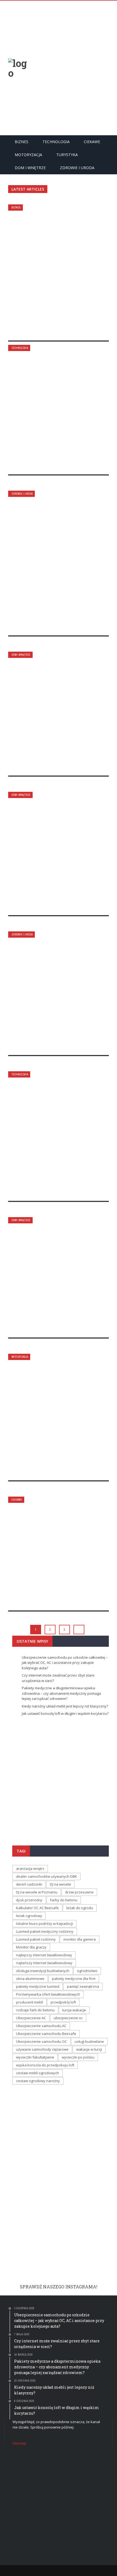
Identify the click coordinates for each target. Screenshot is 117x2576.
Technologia (56, 142)
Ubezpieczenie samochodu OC (41, 2041)
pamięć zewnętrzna (83, 1986)
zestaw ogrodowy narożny (38, 2081)
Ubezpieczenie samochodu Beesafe (46, 2034)
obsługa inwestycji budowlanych (43, 1971)
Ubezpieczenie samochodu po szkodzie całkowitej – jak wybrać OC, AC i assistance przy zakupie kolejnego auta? (57, 272)
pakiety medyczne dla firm (74, 1979)
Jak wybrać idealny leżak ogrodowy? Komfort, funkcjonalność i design (52, 1273)
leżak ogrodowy (29, 1916)
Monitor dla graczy (31, 1947)
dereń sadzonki (29, 1884)
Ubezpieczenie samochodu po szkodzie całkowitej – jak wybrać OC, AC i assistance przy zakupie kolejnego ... (59, 1779)
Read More (31, 330)
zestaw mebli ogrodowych (38, 2073)
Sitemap (19, 2443)
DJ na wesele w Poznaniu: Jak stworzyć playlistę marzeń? (58, 1554)
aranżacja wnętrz (30, 1869)
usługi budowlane (89, 2041)
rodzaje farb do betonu (35, 2010)
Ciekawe (92, 142)
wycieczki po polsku (78, 2057)
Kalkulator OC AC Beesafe (37, 1908)
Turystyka (67, 155)
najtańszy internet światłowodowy (44, 1963)
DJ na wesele (60, 1884)
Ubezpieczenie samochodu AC (41, 2026)
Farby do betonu (64, 1900)
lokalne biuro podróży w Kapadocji (44, 1924)
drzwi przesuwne (79, 1892)
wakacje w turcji (89, 2049)
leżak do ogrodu (80, 1908)
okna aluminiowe (30, 1979)
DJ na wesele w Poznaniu (37, 1892)
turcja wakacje (74, 2010)
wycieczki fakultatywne (35, 2057)
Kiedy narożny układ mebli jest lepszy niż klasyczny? (54, 714)
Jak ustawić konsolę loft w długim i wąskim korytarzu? (56, 854)
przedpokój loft (63, 2002)
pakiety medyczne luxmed (38, 1986)
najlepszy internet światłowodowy (44, 1955)
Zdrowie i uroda (77, 168)
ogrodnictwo (87, 1971)
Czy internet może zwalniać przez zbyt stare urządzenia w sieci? (57, 410)
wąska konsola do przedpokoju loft (45, 2065)
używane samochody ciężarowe (42, 2049)
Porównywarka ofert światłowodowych (48, 1994)
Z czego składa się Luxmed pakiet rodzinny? (53, 993)
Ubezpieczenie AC (31, 2018)
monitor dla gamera (80, 1939)
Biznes (21, 142)
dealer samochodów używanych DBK (47, 1876)
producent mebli (30, 2002)
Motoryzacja (28, 155)
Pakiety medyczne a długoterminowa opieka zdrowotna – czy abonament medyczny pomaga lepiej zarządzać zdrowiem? (56, 559)
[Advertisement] (59, 67)
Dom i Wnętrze (30, 168)
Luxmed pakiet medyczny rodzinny (45, 1931)
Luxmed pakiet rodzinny (36, 1939)
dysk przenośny (29, 1900)
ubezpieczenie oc (68, 2018)
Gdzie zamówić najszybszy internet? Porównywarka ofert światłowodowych (53, 1136)
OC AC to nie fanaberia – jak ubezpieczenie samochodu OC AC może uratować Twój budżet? (56, 1413)
